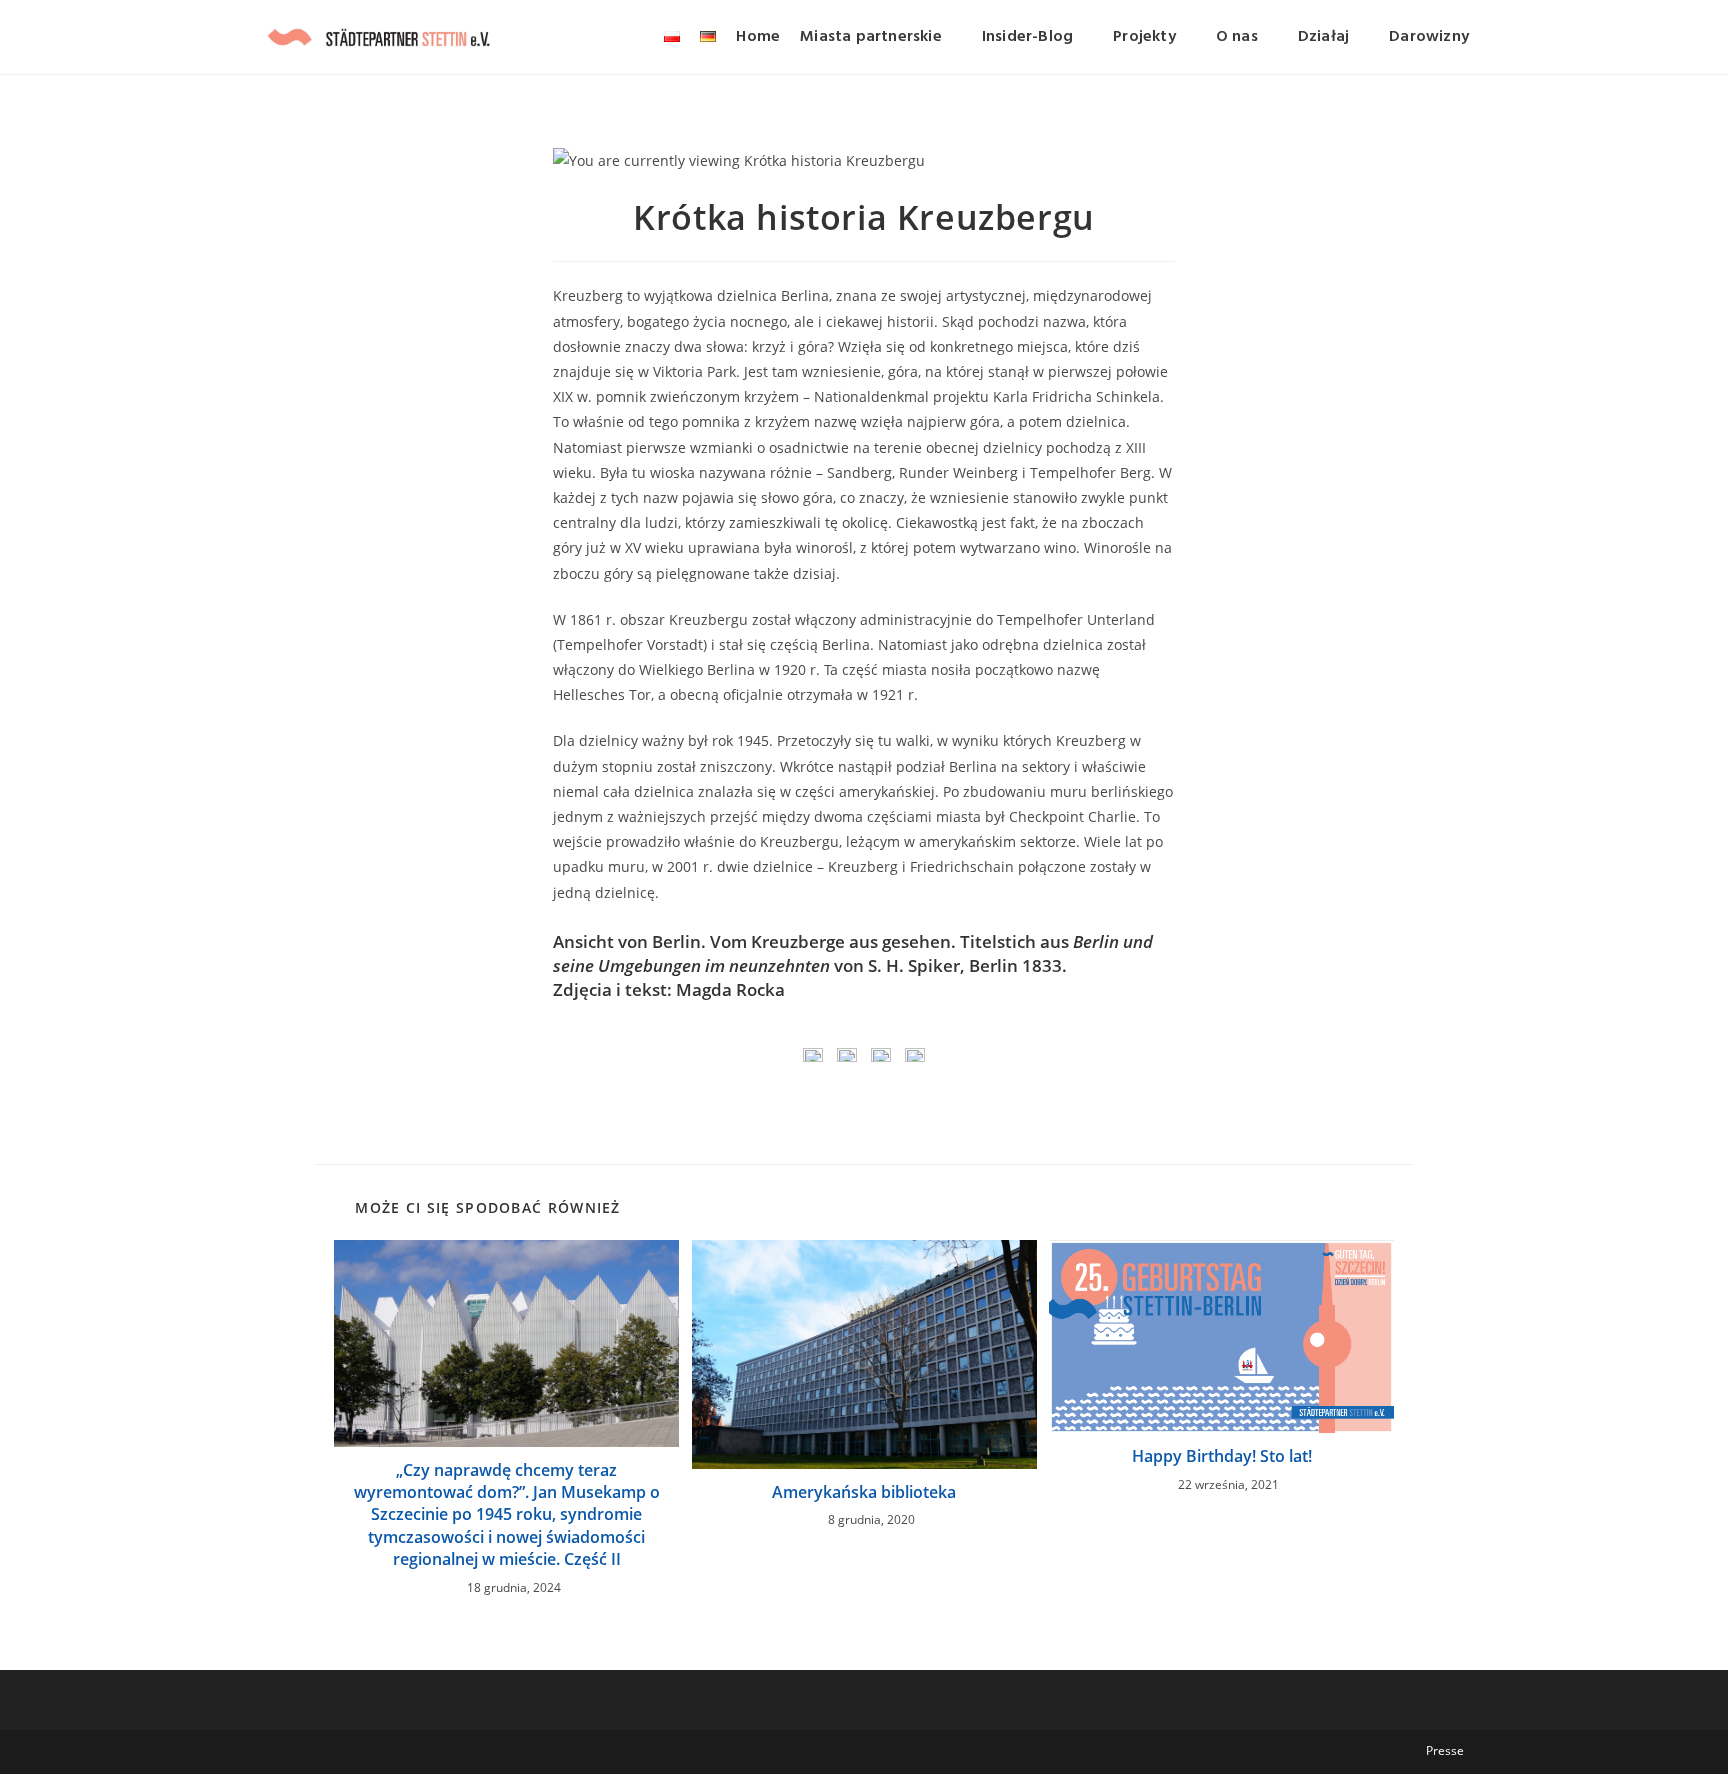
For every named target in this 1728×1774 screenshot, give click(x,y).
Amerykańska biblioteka (864, 1492)
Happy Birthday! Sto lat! (1222, 1456)
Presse (1445, 1750)
